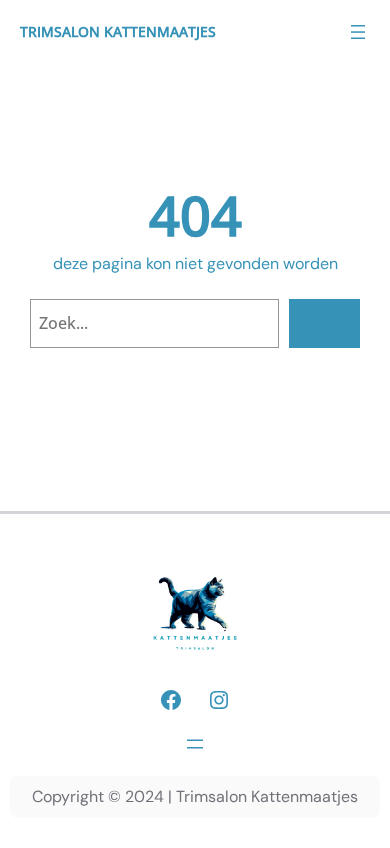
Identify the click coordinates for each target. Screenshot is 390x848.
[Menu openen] (358, 32)
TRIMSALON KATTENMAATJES (118, 31)
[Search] (324, 323)
